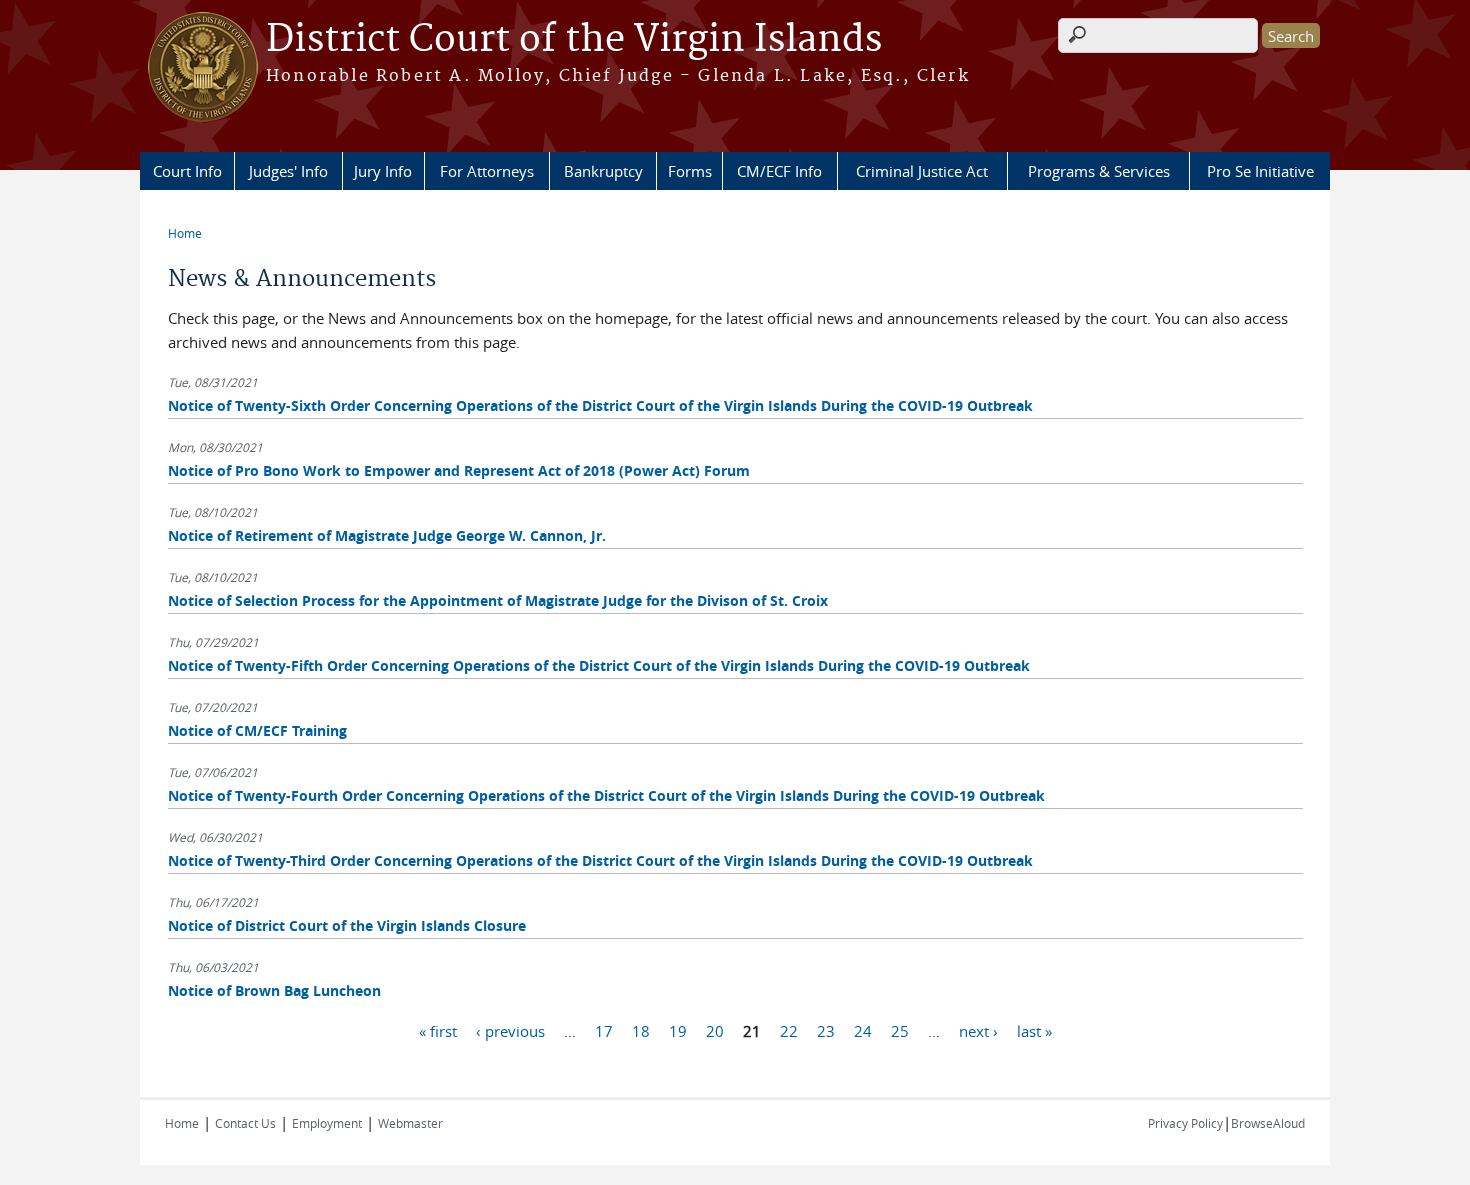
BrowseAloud (1268, 1123)
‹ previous (510, 1030)
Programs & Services (1099, 171)
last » (1034, 1030)
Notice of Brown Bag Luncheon (274, 990)
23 (826, 1030)
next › (978, 1030)
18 (641, 1030)
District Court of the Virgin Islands (574, 40)
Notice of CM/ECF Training (257, 730)
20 (715, 1030)
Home (185, 233)
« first (438, 1030)
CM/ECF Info (779, 171)
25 (900, 1030)
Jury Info (383, 171)
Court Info (187, 171)
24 (863, 1030)
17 (604, 1030)
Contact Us (245, 1123)
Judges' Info (288, 171)
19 (678, 1030)
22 (789, 1030)
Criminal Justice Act (922, 171)
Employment (327, 1123)
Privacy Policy (1185, 1123)
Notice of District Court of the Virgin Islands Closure (347, 925)
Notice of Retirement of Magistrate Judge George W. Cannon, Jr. (387, 535)
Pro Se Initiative (1260, 171)
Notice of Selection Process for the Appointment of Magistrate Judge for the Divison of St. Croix (498, 600)
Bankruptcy (603, 171)
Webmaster (410, 1123)
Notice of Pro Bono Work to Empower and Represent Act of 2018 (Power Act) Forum (459, 470)
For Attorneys (487, 171)
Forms (690, 171)
